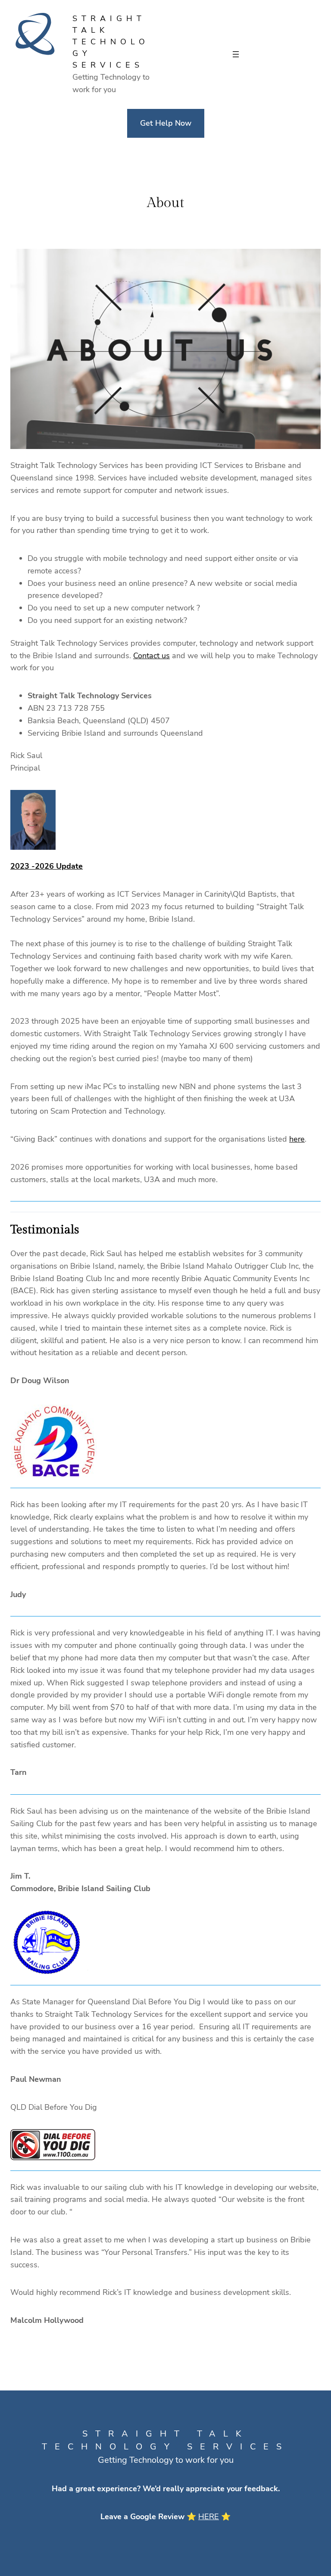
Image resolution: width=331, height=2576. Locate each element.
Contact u (150, 656)
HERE (209, 2517)
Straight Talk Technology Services (111, 42)
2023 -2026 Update (47, 866)
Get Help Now (166, 123)
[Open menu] (236, 54)
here (297, 1139)
